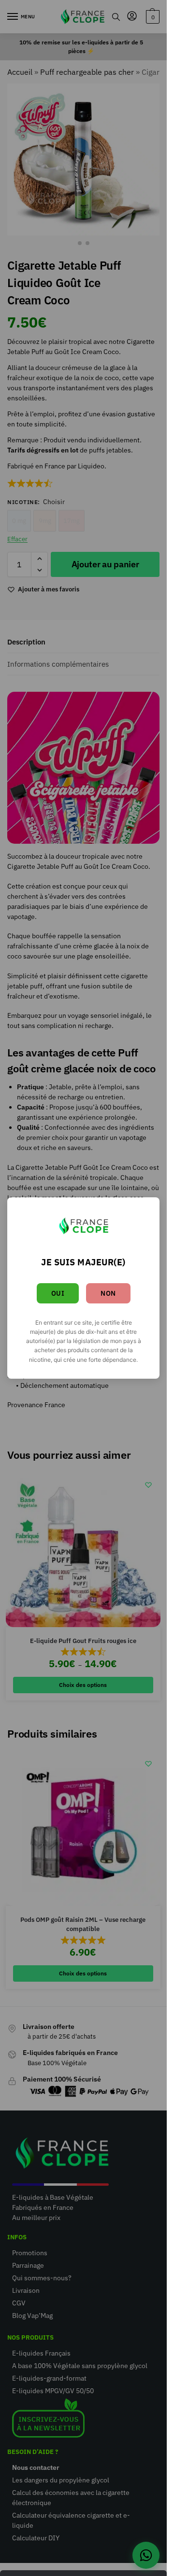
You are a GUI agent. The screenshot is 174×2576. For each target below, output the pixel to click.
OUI (58, 1293)
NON (108, 1293)
